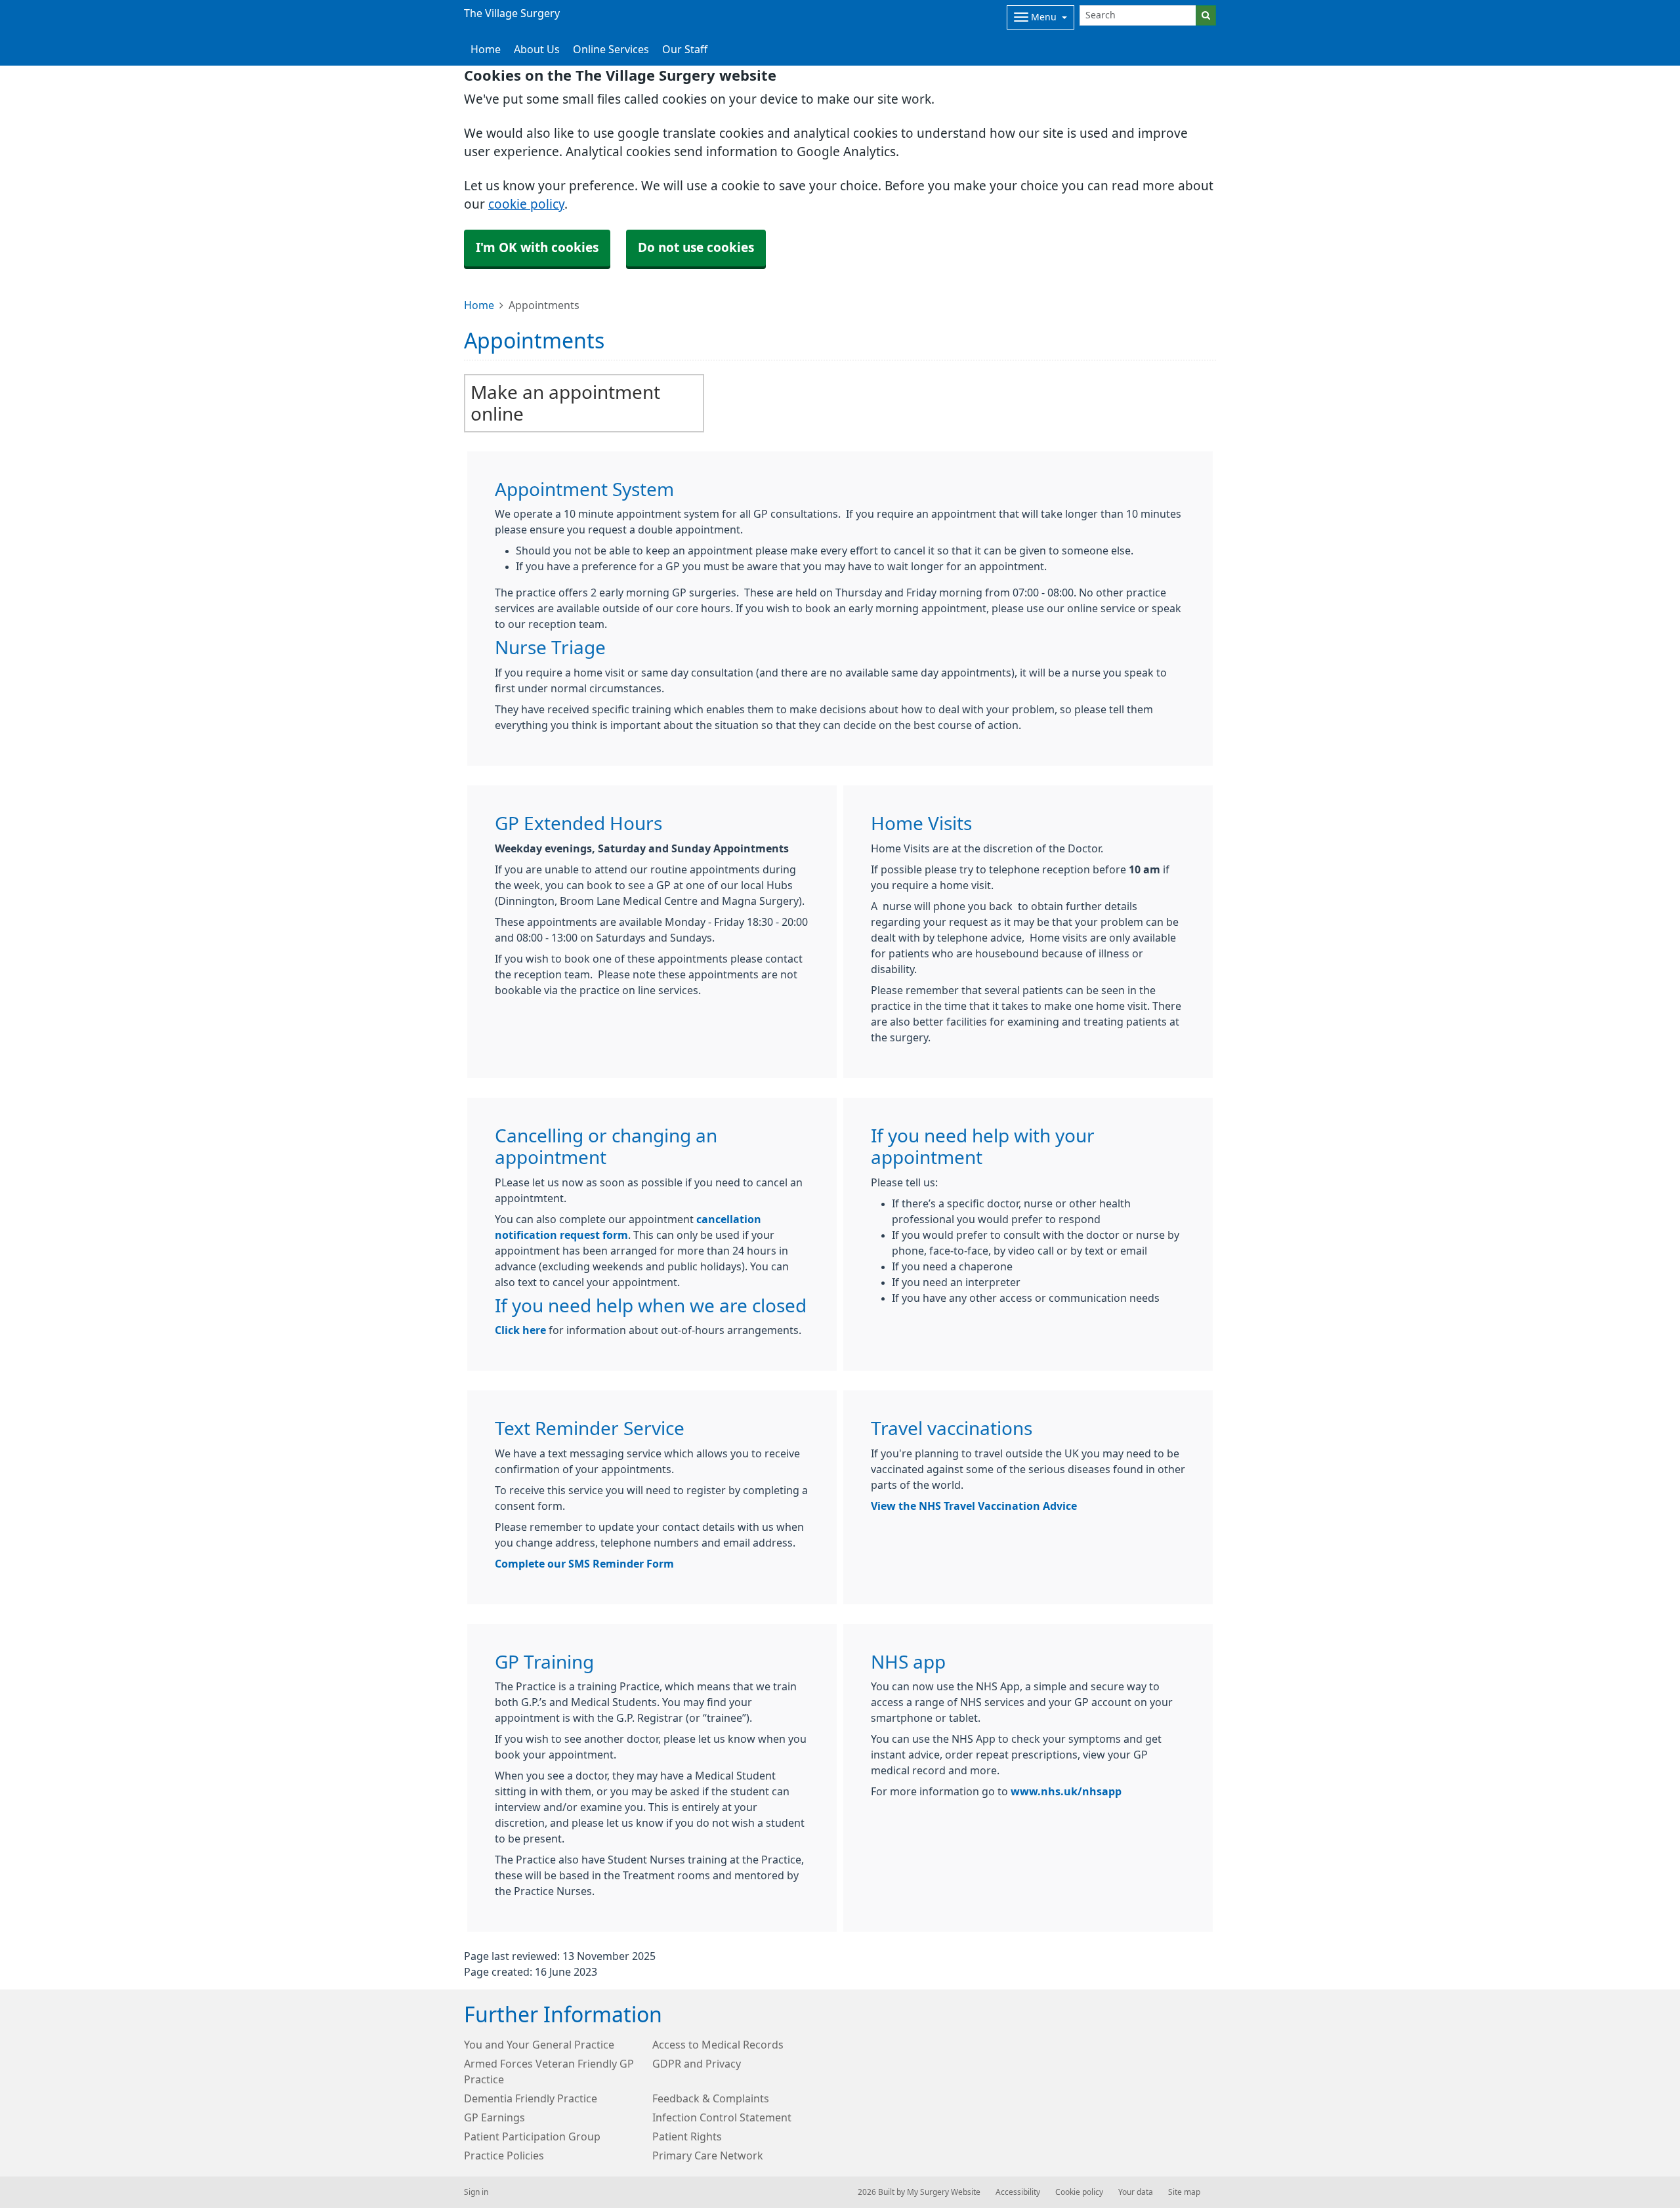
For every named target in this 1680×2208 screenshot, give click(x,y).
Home (479, 305)
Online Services (611, 49)
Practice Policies (504, 2156)
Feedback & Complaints (711, 2098)
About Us (537, 49)
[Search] (1206, 15)
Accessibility (1018, 2192)
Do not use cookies (696, 248)
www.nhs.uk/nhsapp (1066, 1791)
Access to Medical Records (718, 2045)
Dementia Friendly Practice (531, 2098)
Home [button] (486, 49)
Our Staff (685, 49)
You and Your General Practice (539, 2045)
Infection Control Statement (722, 2117)
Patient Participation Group (532, 2136)
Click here (520, 1330)
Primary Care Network (708, 2156)
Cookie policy (1079, 2192)
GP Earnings (494, 2117)
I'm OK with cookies (537, 248)
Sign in (476, 2192)
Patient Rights (687, 2136)
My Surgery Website (944, 2192)
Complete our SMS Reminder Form (584, 1564)
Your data (1136, 2192)
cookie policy (526, 204)
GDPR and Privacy (697, 2064)
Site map (1184, 2192)
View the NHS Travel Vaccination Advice (974, 1506)
